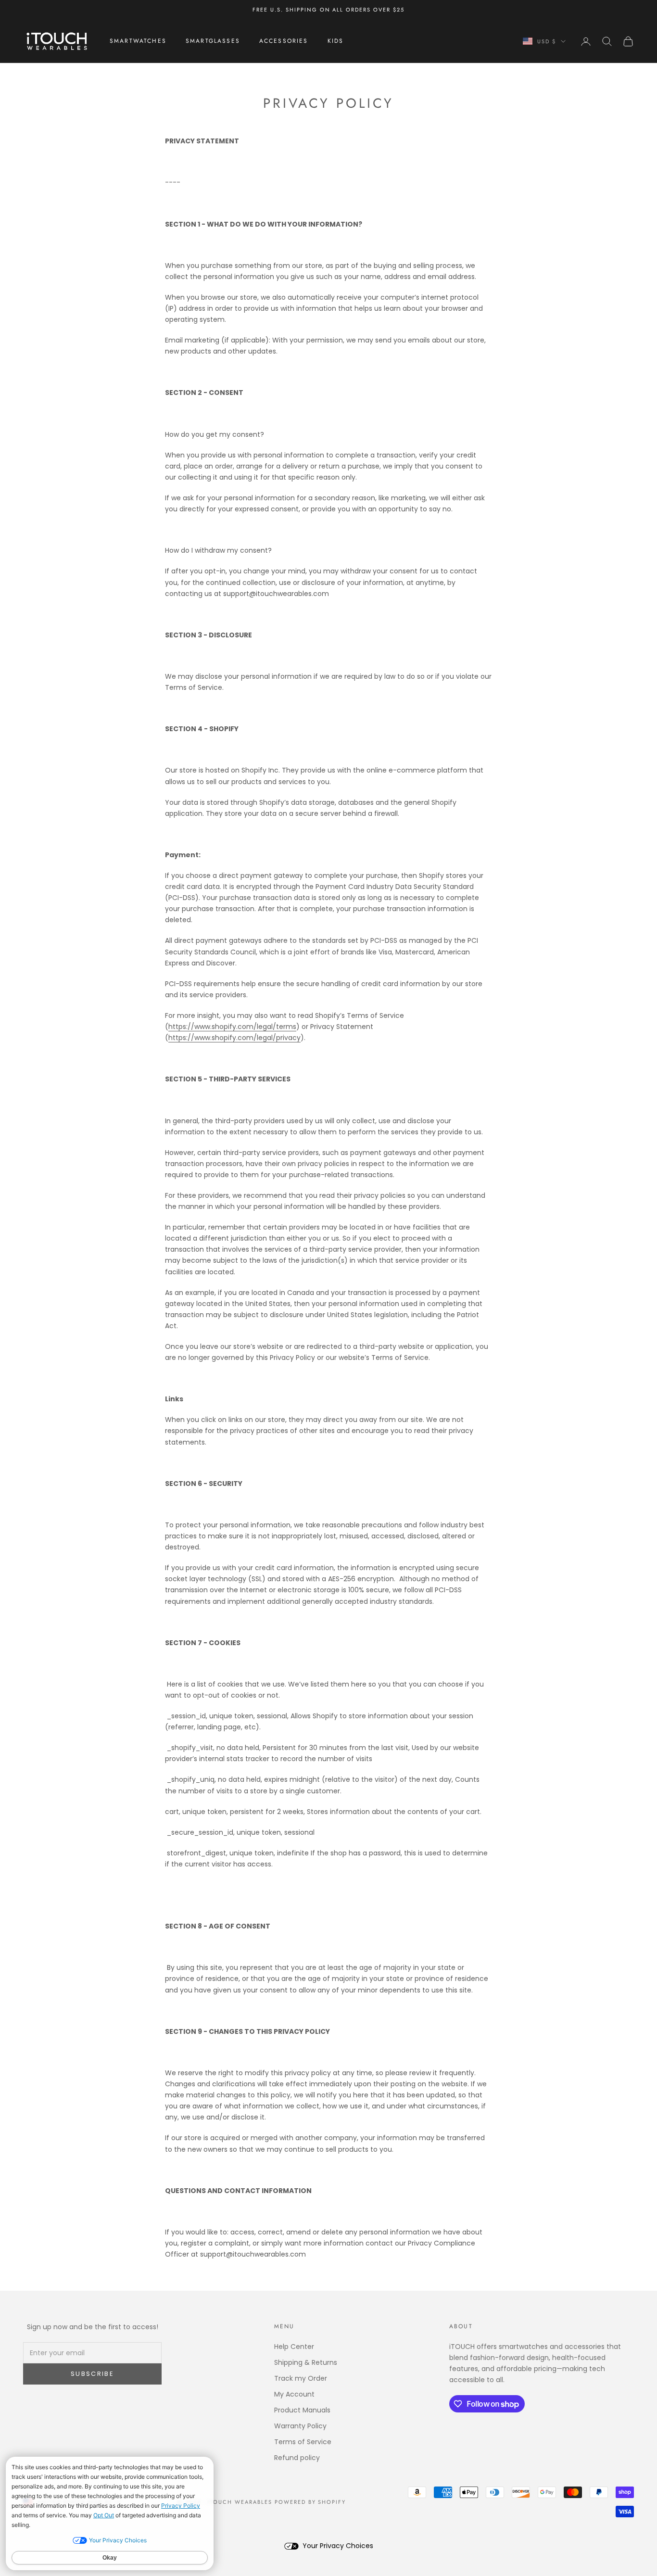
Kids (336, 41)
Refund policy (297, 2458)
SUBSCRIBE (92, 2374)
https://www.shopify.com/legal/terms (232, 1027)
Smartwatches (138, 41)
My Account (294, 2394)
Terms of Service (303, 2442)
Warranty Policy (300, 2426)
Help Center (294, 2347)
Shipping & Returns (306, 2362)
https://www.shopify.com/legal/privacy (234, 1038)
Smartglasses (213, 41)
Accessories (284, 41)
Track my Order (301, 2378)
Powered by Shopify (310, 2502)
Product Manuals (302, 2410)
